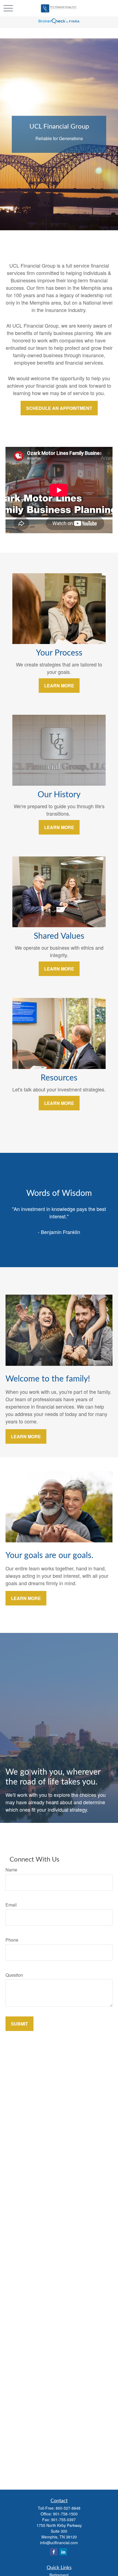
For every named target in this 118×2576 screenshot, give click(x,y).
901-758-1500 (65, 2514)
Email (11, 1905)
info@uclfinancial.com (59, 2543)
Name (11, 1870)
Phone (12, 1940)
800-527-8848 (68, 2508)
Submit (19, 2024)
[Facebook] (54, 2552)
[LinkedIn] (63, 2552)
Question (14, 1975)
